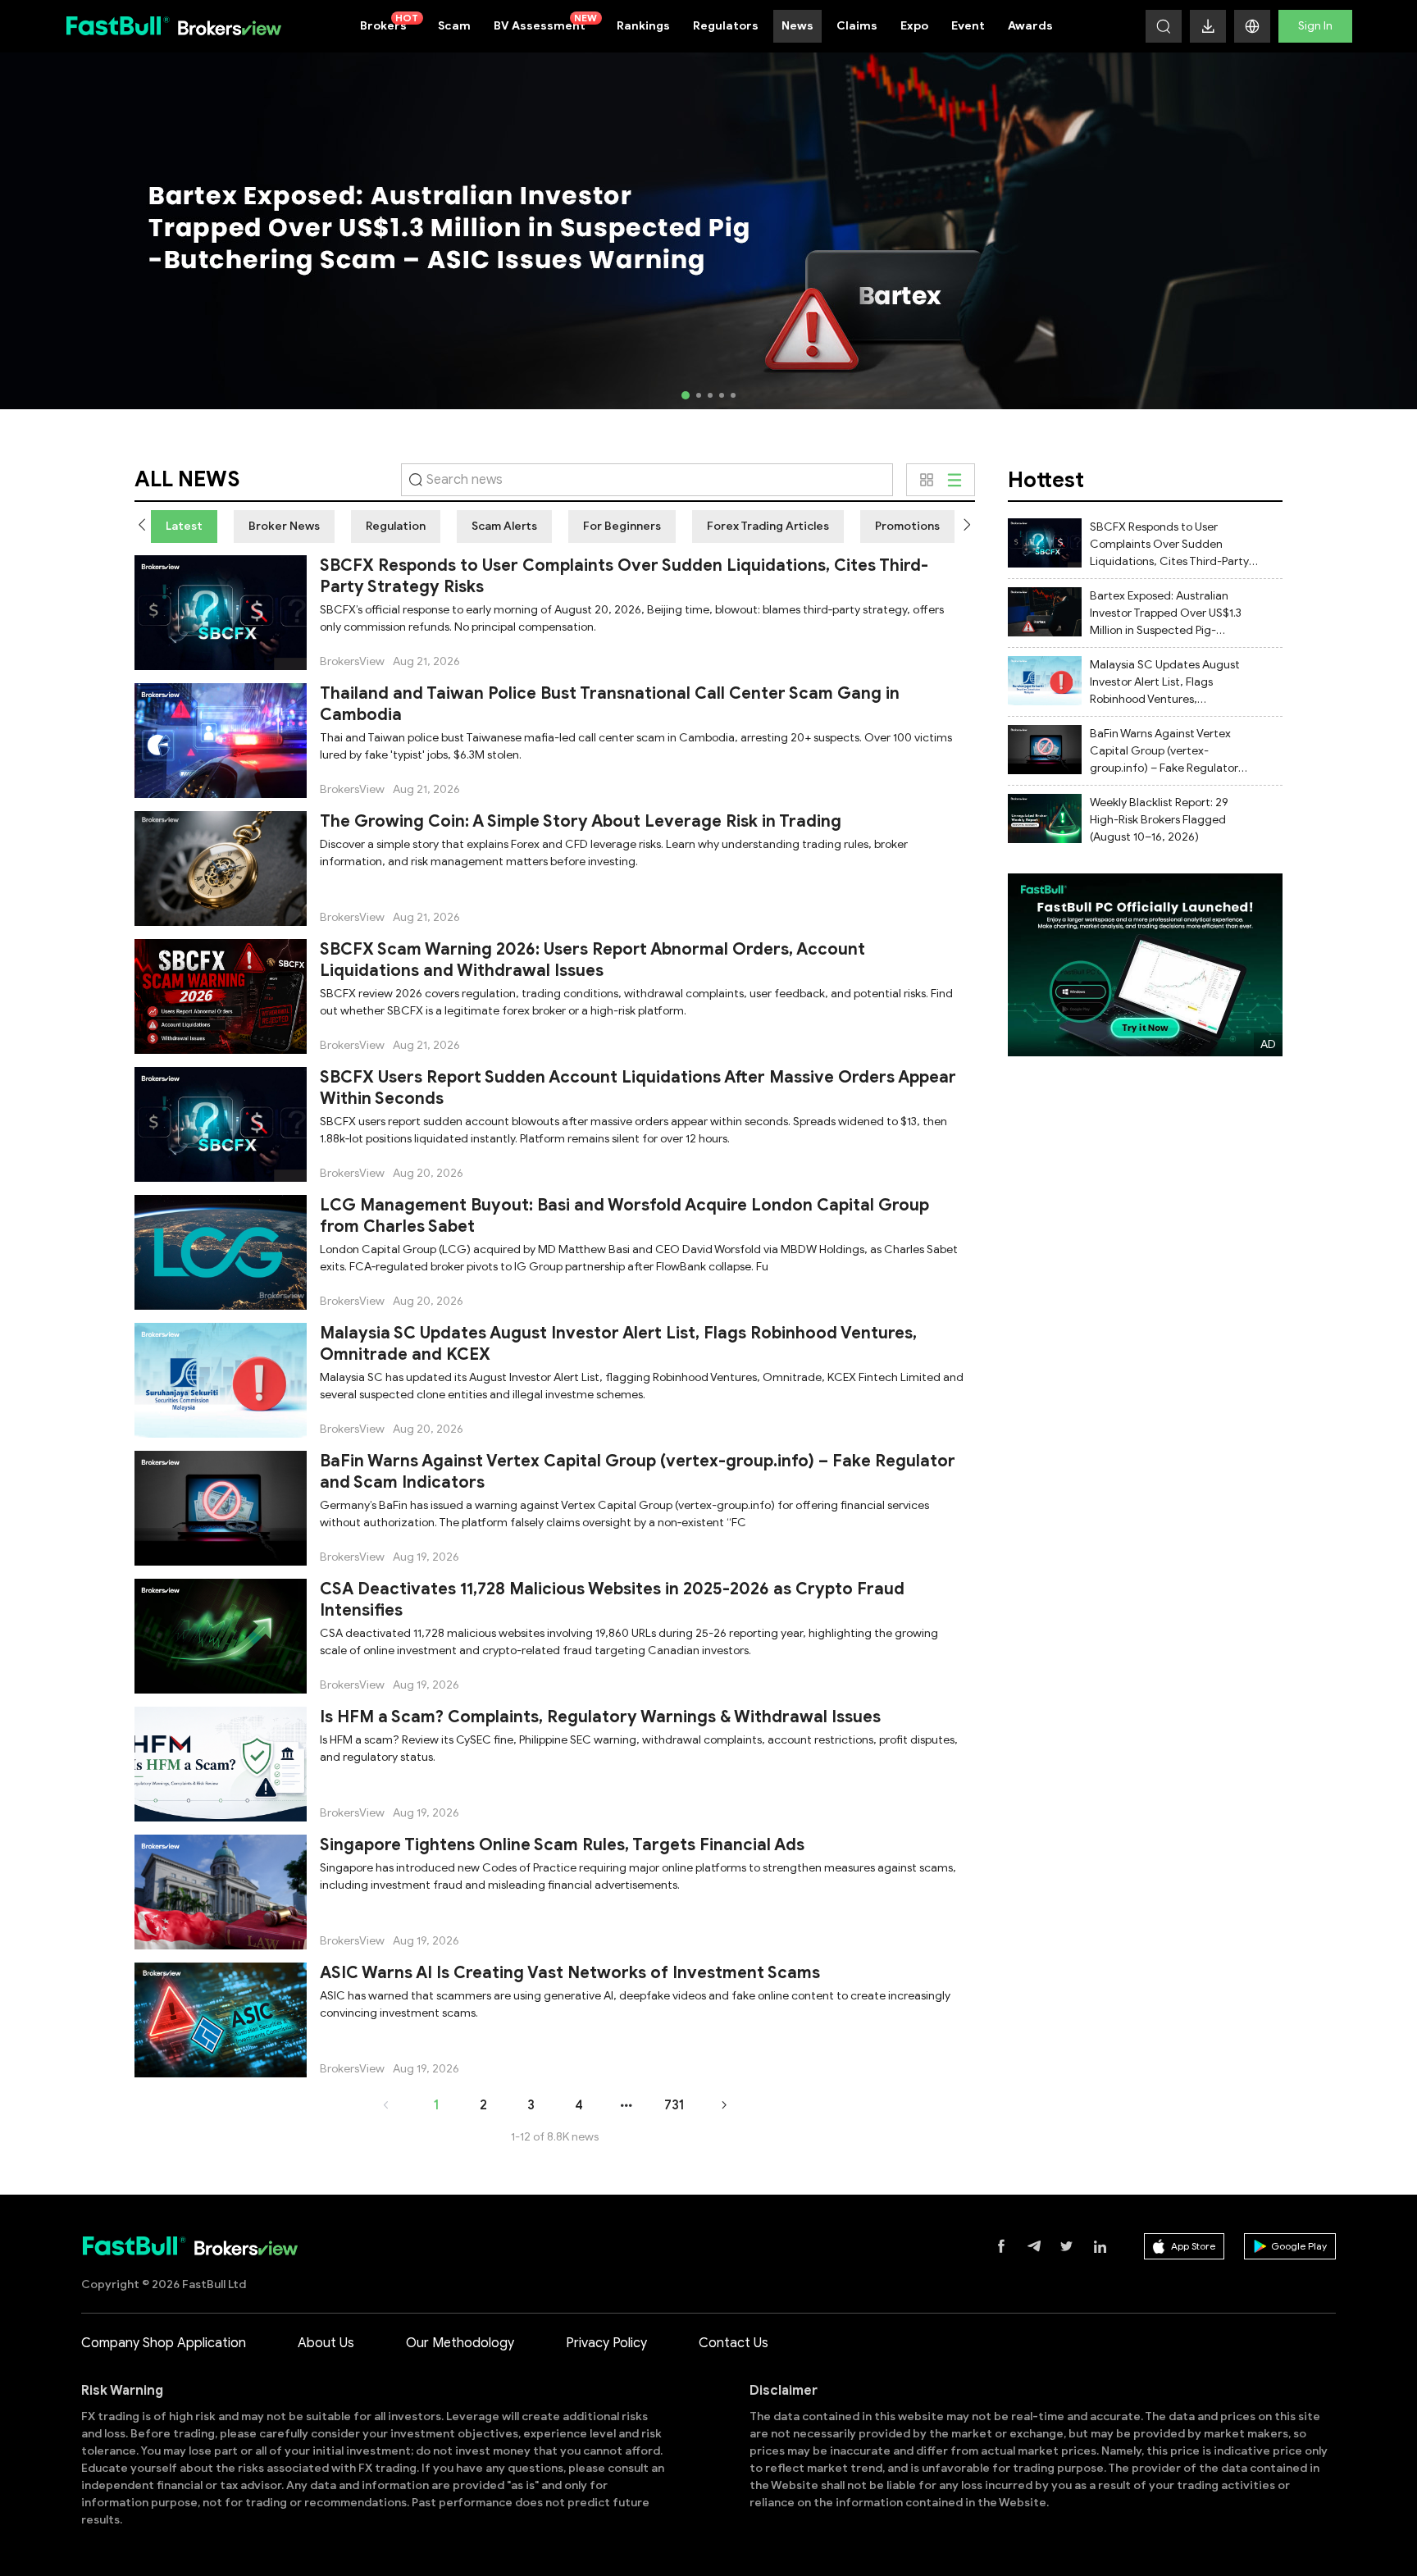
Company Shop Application (164, 2343)
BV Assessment (546, 22)
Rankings (643, 26)
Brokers (390, 22)
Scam (454, 26)
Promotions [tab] (907, 526)
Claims (857, 26)
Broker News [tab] (284, 526)
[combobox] (647, 480)
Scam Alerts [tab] (504, 526)
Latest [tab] (184, 526)
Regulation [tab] (396, 526)
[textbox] (647, 480)
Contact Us (734, 2343)
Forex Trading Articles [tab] (768, 526)
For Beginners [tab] (622, 526)
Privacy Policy (606, 2343)
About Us (326, 2343)
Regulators (726, 26)
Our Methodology (460, 2343)
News (797, 26)
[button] (1252, 26)
